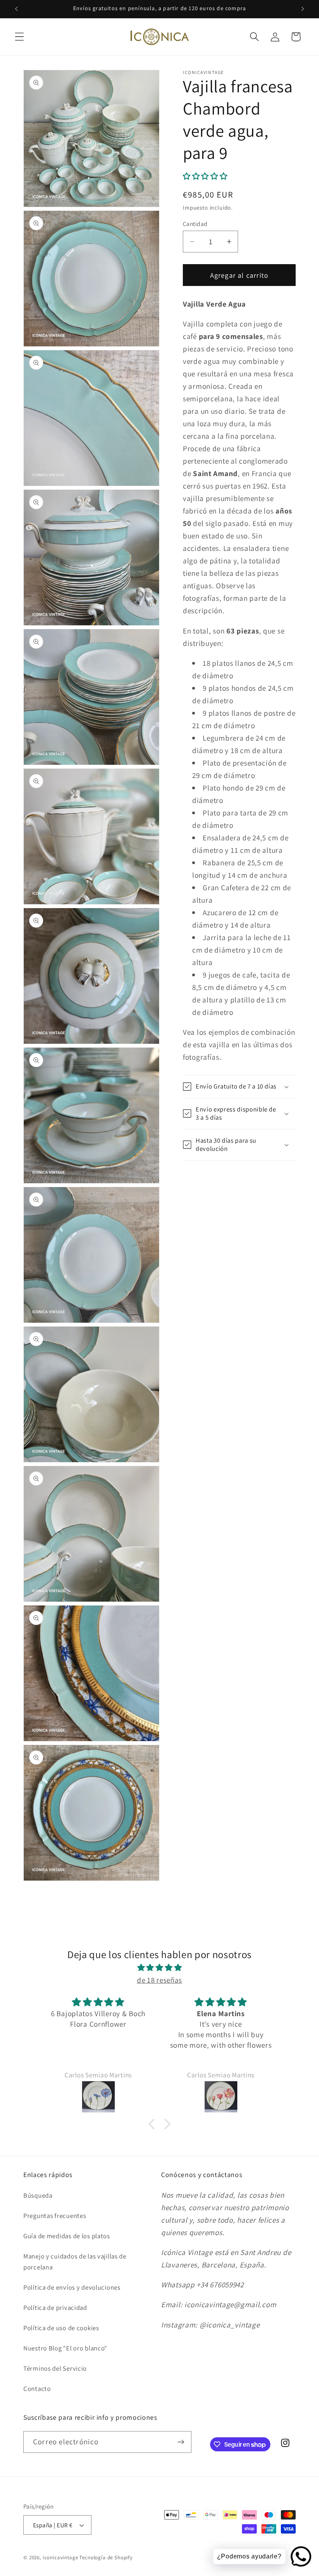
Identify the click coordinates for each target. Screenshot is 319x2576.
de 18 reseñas (159, 1980)
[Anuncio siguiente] (303, 9)
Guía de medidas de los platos (67, 2236)
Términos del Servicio (55, 2368)
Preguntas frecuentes (55, 2216)
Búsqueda (38, 2195)
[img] (159, 1967)
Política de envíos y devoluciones (72, 2287)
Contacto (37, 2389)
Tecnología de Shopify (106, 2557)
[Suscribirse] (181, 2442)
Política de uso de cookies (61, 2328)
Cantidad (195, 224)
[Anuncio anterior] (16, 9)
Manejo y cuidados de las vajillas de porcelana (75, 2262)
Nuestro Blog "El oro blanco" (65, 2348)
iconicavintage (60, 2557)
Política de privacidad (55, 2308)
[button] (20, 37)
